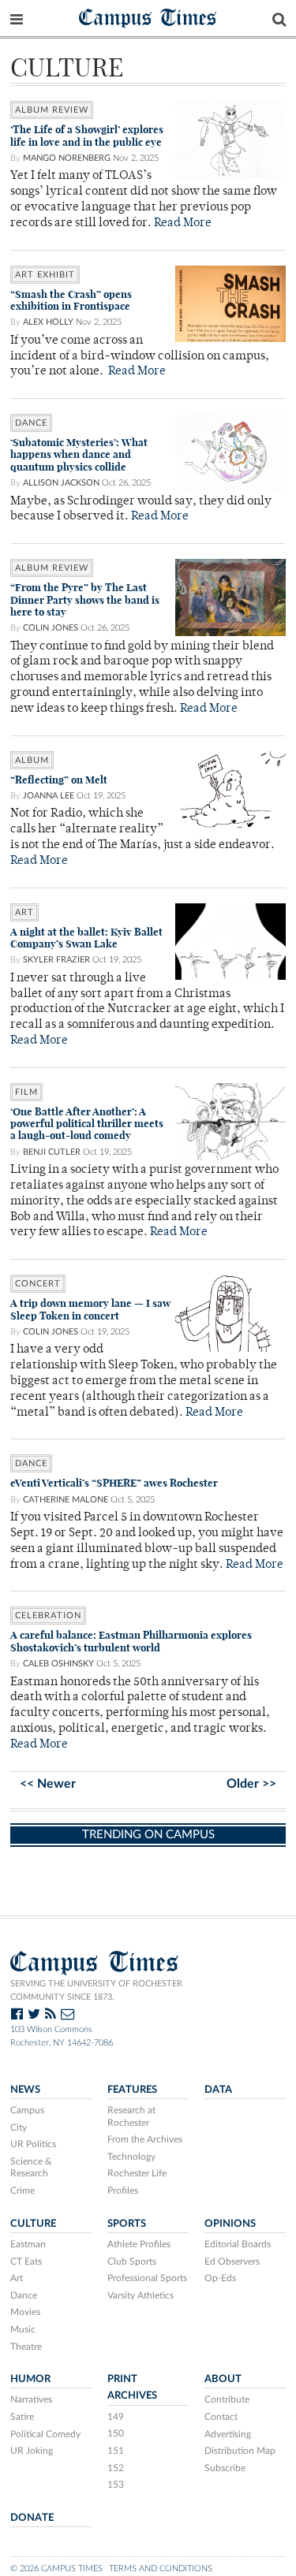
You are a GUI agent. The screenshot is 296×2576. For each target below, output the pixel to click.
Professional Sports (147, 2278)
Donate (32, 2518)
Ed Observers (232, 2261)
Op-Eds (220, 2278)
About (223, 2379)
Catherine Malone (66, 1500)
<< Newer (48, 1784)
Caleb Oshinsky (58, 1664)
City (19, 2127)
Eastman (28, 2244)
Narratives (31, 2399)
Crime (22, 2191)
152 (116, 2468)
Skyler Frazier (56, 960)
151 (116, 2451)
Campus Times (148, 17)
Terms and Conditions (161, 2569)
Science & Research (31, 2168)
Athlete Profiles (139, 2244)
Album (32, 760)
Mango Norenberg (67, 158)
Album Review (52, 110)
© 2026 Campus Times (56, 2569)
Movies (25, 2312)
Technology (131, 2157)
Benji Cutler (52, 1152)
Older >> (251, 1784)
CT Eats (26, 2261)
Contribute (227, 2399)
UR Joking (32, 2451)
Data (218, 2090)
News (25, 2090)
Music (23, 2329)
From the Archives (145, 2139)
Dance (31, 423)
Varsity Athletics (141, 2295)
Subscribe (225, 2468)
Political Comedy (45, 2434)
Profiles (123, 2191)
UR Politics (33, 2144)
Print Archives (132, 2387)
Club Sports (132, 2261)
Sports (127, 2224)
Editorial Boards (238, 2244)
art (24, 912)
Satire (22, 2417)
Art (17, 2278)
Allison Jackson (61, 483)
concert (38, 1284)
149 (116, 2417)
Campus (27, 2110)
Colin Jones (51, 628)
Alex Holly (48, 322)
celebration (48, 1616)
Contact (221, 2417)
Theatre (26, 2347)
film (26, 1092)
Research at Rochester (131, 2116)
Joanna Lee (49, 796)
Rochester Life (137, 2173)
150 (116, 2433)
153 (116, 2485)
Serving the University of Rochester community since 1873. (96, 1990)
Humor (30, 2379)
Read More (183, 223)
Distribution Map (240, 2451)
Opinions (230, 2224)
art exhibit (45, 275)
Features (132, 2090)
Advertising (228, 2434)
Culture (33, 2224)
